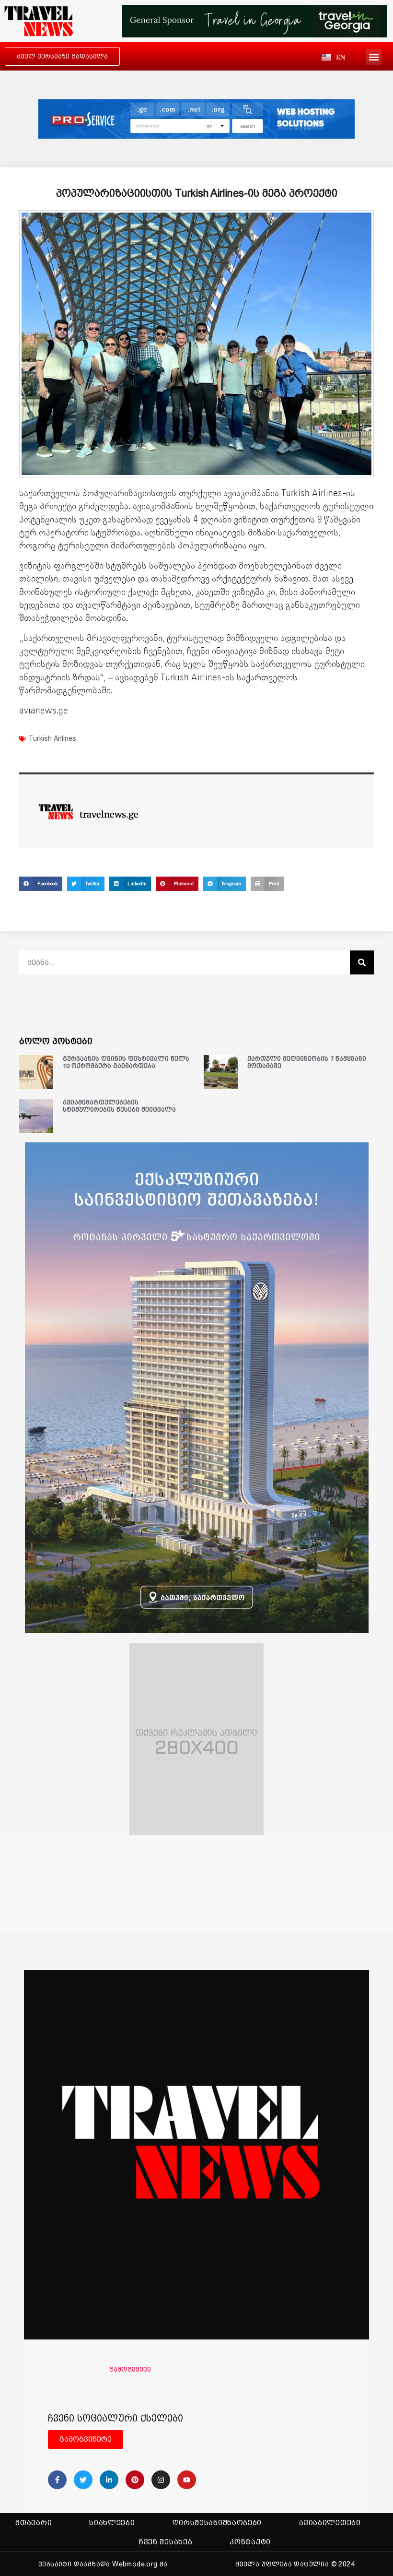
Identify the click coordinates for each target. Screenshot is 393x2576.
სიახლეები (112, 2523)
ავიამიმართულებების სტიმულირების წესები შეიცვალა (119, 1106)
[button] (374, 57)
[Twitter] (83, 2480)
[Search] (362, 962)
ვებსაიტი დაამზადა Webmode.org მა (103, 2564)
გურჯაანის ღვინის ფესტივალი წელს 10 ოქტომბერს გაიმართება (126, 1062)
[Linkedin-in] (109, 2480)
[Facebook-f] (57, 2480)
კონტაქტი (250, 2542)
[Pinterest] (135, 2480)
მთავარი (34, 2523)
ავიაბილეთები (330, 2523)
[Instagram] (161, 2480)
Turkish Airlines (52, 738)
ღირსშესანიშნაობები (217, 2523)
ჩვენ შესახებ (166, 2542)
